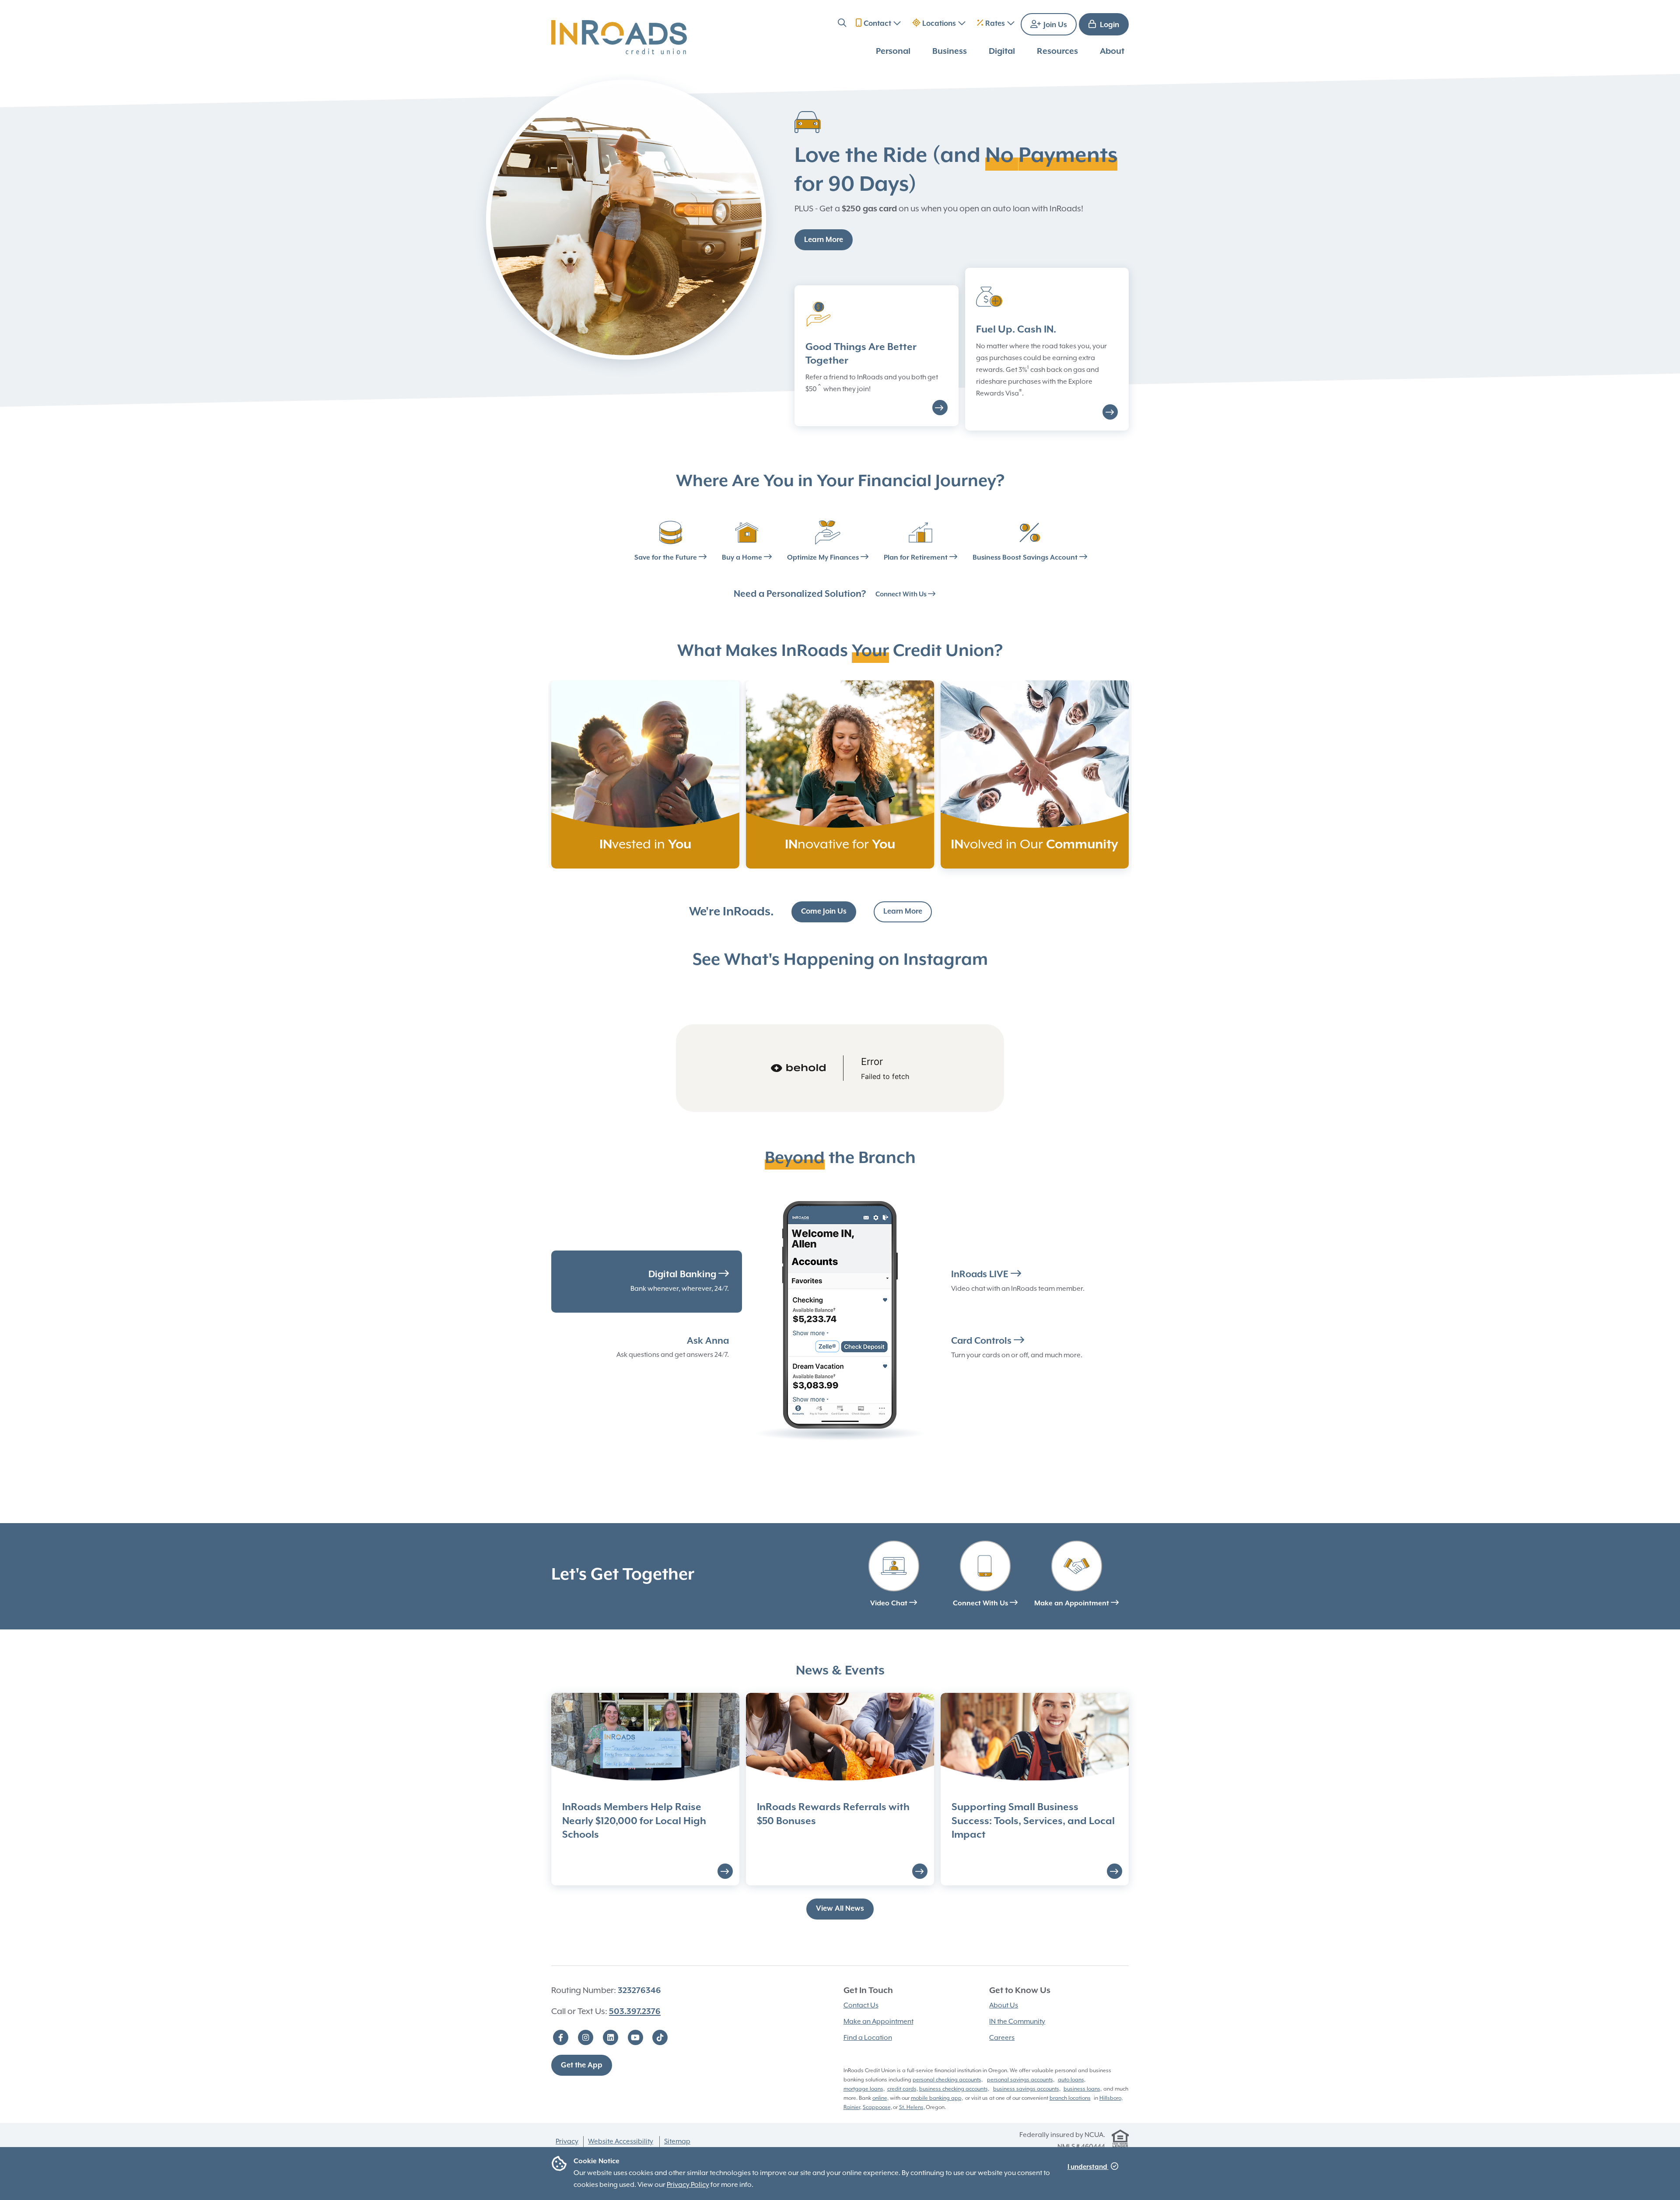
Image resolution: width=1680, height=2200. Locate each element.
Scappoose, (877, 2107)
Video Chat (890, 1604)
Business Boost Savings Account (1026, 558)
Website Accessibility (621, 2142)
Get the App (582, 2065)
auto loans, (1072, 2080)
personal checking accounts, (948, 2080)
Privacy (567, 2142)
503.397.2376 (635, 2012)
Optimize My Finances (824, 558)
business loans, (1083, 2089)
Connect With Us (902, 594)
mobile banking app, (937, 2098)
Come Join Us (824, 912)
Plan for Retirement (917, 558)
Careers (1002, 2038)
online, (880, 2098)
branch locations (1070, 2098)
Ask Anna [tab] (708, 1341)
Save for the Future (667, 558)
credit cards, (903, 2089)
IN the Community (1017, 2022)
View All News (840, 1909)
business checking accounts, (954, 2089)
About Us (1004, 2006)
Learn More (824, 240)
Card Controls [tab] (982, 1341)
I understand (1088, 2167)
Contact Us (861, 2006)
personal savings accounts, (1021, 2080)
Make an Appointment (1073, 1604)
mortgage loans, (864, 2089)
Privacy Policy (688, 2185)
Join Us (1054, 25)
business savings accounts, (1027, 2089)
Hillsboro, (1111, 2098)
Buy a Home (743, 558)
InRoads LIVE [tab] (981, 1275)
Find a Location (868, 2038)
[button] (842, 24)
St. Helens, (912, 2107)
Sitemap (677, 2142)
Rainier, (852, 2107)
